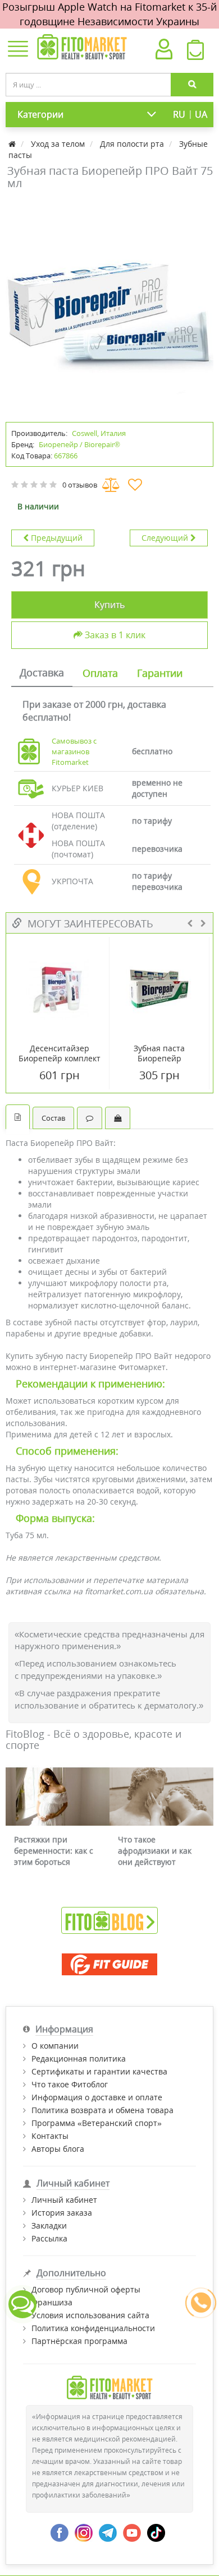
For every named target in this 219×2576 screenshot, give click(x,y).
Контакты (50, 2136)
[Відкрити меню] (18, 50)
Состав (53, 1118)
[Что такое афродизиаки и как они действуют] (161, 1797)
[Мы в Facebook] (60, 2531)
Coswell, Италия (99, 433)
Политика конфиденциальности (93, 2328)
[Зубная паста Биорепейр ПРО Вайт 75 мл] (109, 304)
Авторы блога (58, 2149)
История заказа (62, 2213)
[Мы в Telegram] (108, 2531)
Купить (109, 605)
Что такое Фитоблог (70, 2084)
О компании (55, 2046)
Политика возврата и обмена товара (102, 2110)
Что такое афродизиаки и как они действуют (155, 1851)
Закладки (49, 2225)
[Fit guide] (109, 1964)
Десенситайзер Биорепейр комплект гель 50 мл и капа (60, 1059)
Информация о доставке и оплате (97, 2097)
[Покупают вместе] (118, 1118)
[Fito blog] (109, 1920)
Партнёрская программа (79, 2341)
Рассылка (49, 2238)
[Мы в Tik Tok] (156, 2531)
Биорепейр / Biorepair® (79, 444)
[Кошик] (195, 53)
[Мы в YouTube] (132, 2531)
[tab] (42, 674)
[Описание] (18, 1117)
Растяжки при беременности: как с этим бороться (54, 1851)
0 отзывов (80, 485)
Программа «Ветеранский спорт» (97, 2123)
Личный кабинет (64, 2200)
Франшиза (52, 2302)
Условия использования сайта (90, 2315)
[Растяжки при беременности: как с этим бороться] (58, 1797)
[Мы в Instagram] (84, 2531)
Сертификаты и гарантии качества (99, 2071)
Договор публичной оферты (86, 2289)
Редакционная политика (79, 2059)
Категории (40, 114)
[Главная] (13, 144)
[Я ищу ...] (192, 85)
